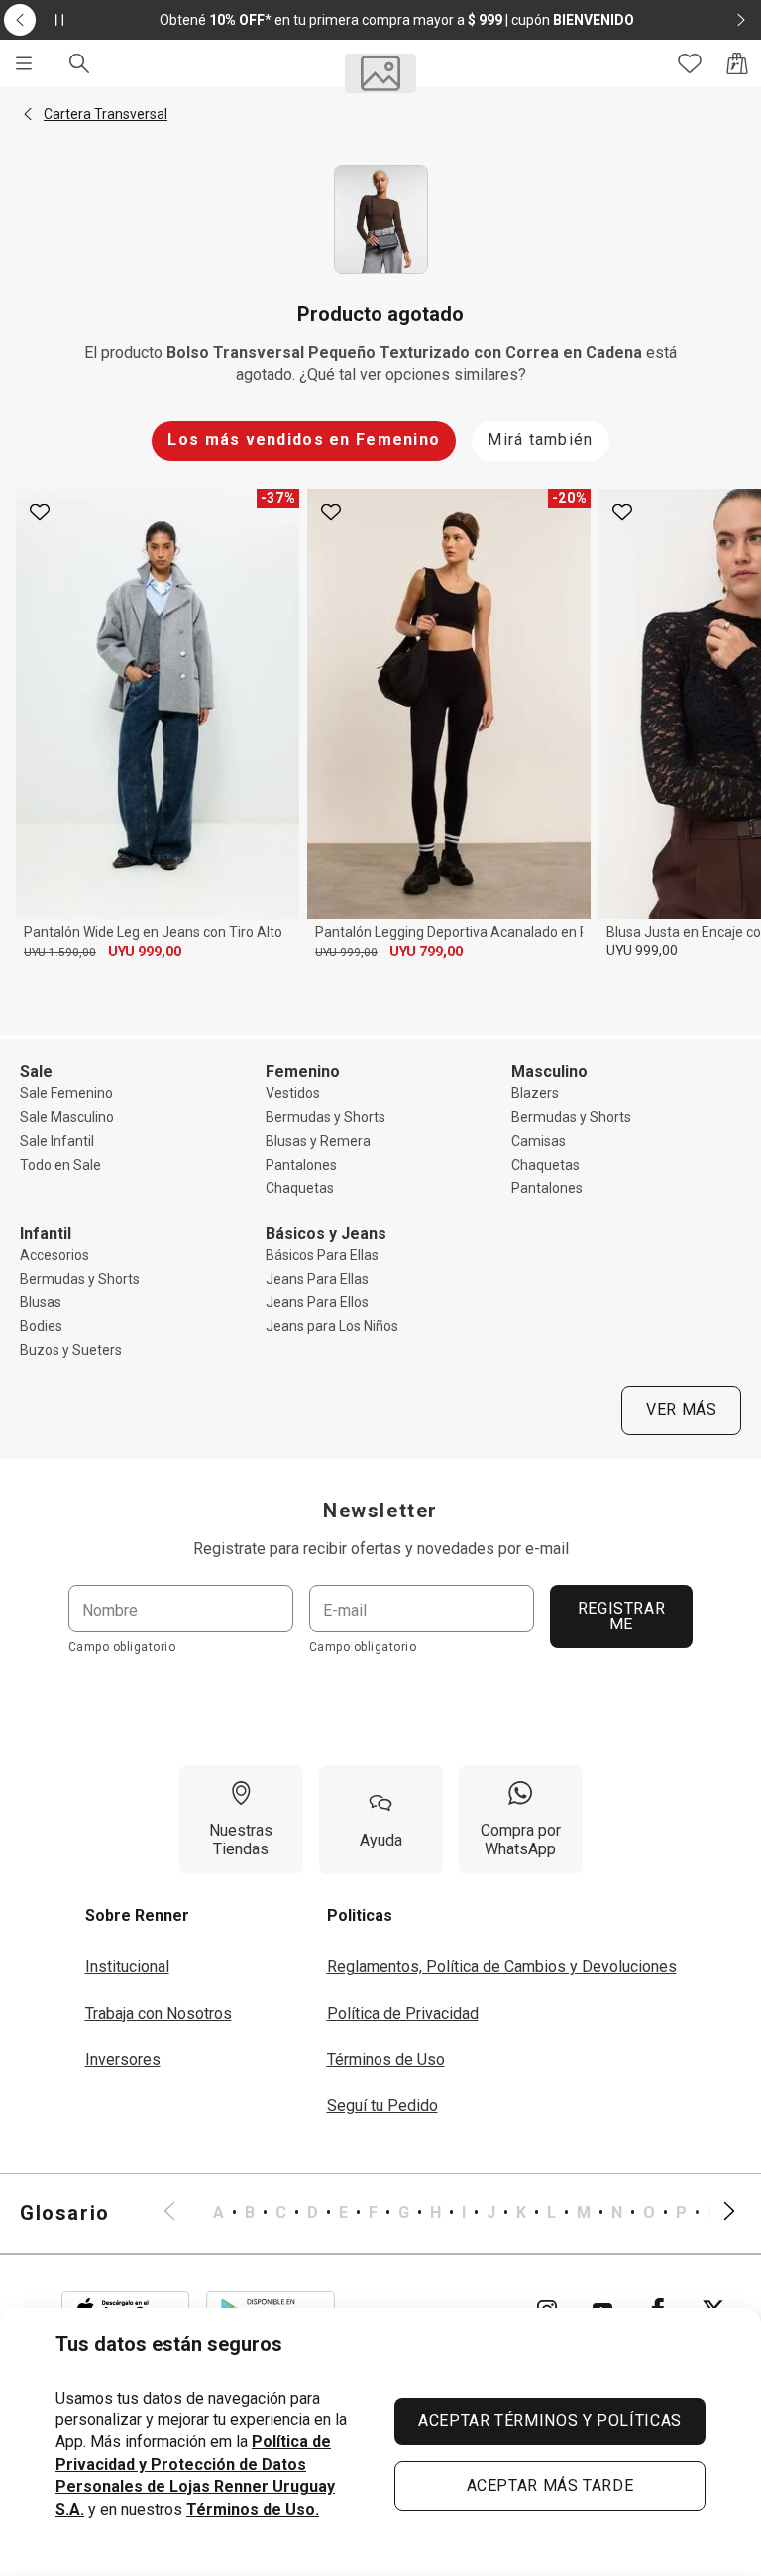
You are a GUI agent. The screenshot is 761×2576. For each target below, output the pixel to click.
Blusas (41, 1302)
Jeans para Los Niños (332, 1326)
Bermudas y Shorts (326, 1117)
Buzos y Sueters (71, 1350)
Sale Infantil (57, 1141)
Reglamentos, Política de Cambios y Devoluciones (502, 1967)
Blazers (535, 1093)
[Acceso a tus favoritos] (690, 63)
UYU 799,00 (426, 952)
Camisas (539, 1141)
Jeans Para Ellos (317, 1302)
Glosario (65, 2213)
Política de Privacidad (403, 2014)
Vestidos (293, 1093)
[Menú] (24, 63)
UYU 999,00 (145, 952)
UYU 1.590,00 (60, 952)
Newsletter (380, 1511)
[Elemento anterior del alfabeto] (181, 2213)
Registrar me (622, 1616)
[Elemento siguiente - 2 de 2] (741, 20)
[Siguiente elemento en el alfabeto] (717, 2213)
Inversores (123, 2059)
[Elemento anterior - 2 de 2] (20, 20)
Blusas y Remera (318, 1141)
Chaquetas (300, 1188)
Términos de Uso (386, 2059)
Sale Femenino (66, 1093)
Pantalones (301, 1165)
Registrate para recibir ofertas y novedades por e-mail (381, 1549)
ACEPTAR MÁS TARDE (550, 2485)
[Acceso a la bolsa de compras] (737, 63)
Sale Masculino (67, 1117)
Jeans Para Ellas (317, 1279)
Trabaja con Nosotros (159, 2014)
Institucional (127, 1967)
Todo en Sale (60, 1165)
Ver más (681, 1410)
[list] (449, 2213)
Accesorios (54, 1255)
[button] (28, 114)
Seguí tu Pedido (382, 2106)
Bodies (41, 1326)
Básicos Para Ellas (322, 1255)
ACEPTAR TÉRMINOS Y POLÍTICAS (550, 2421)
